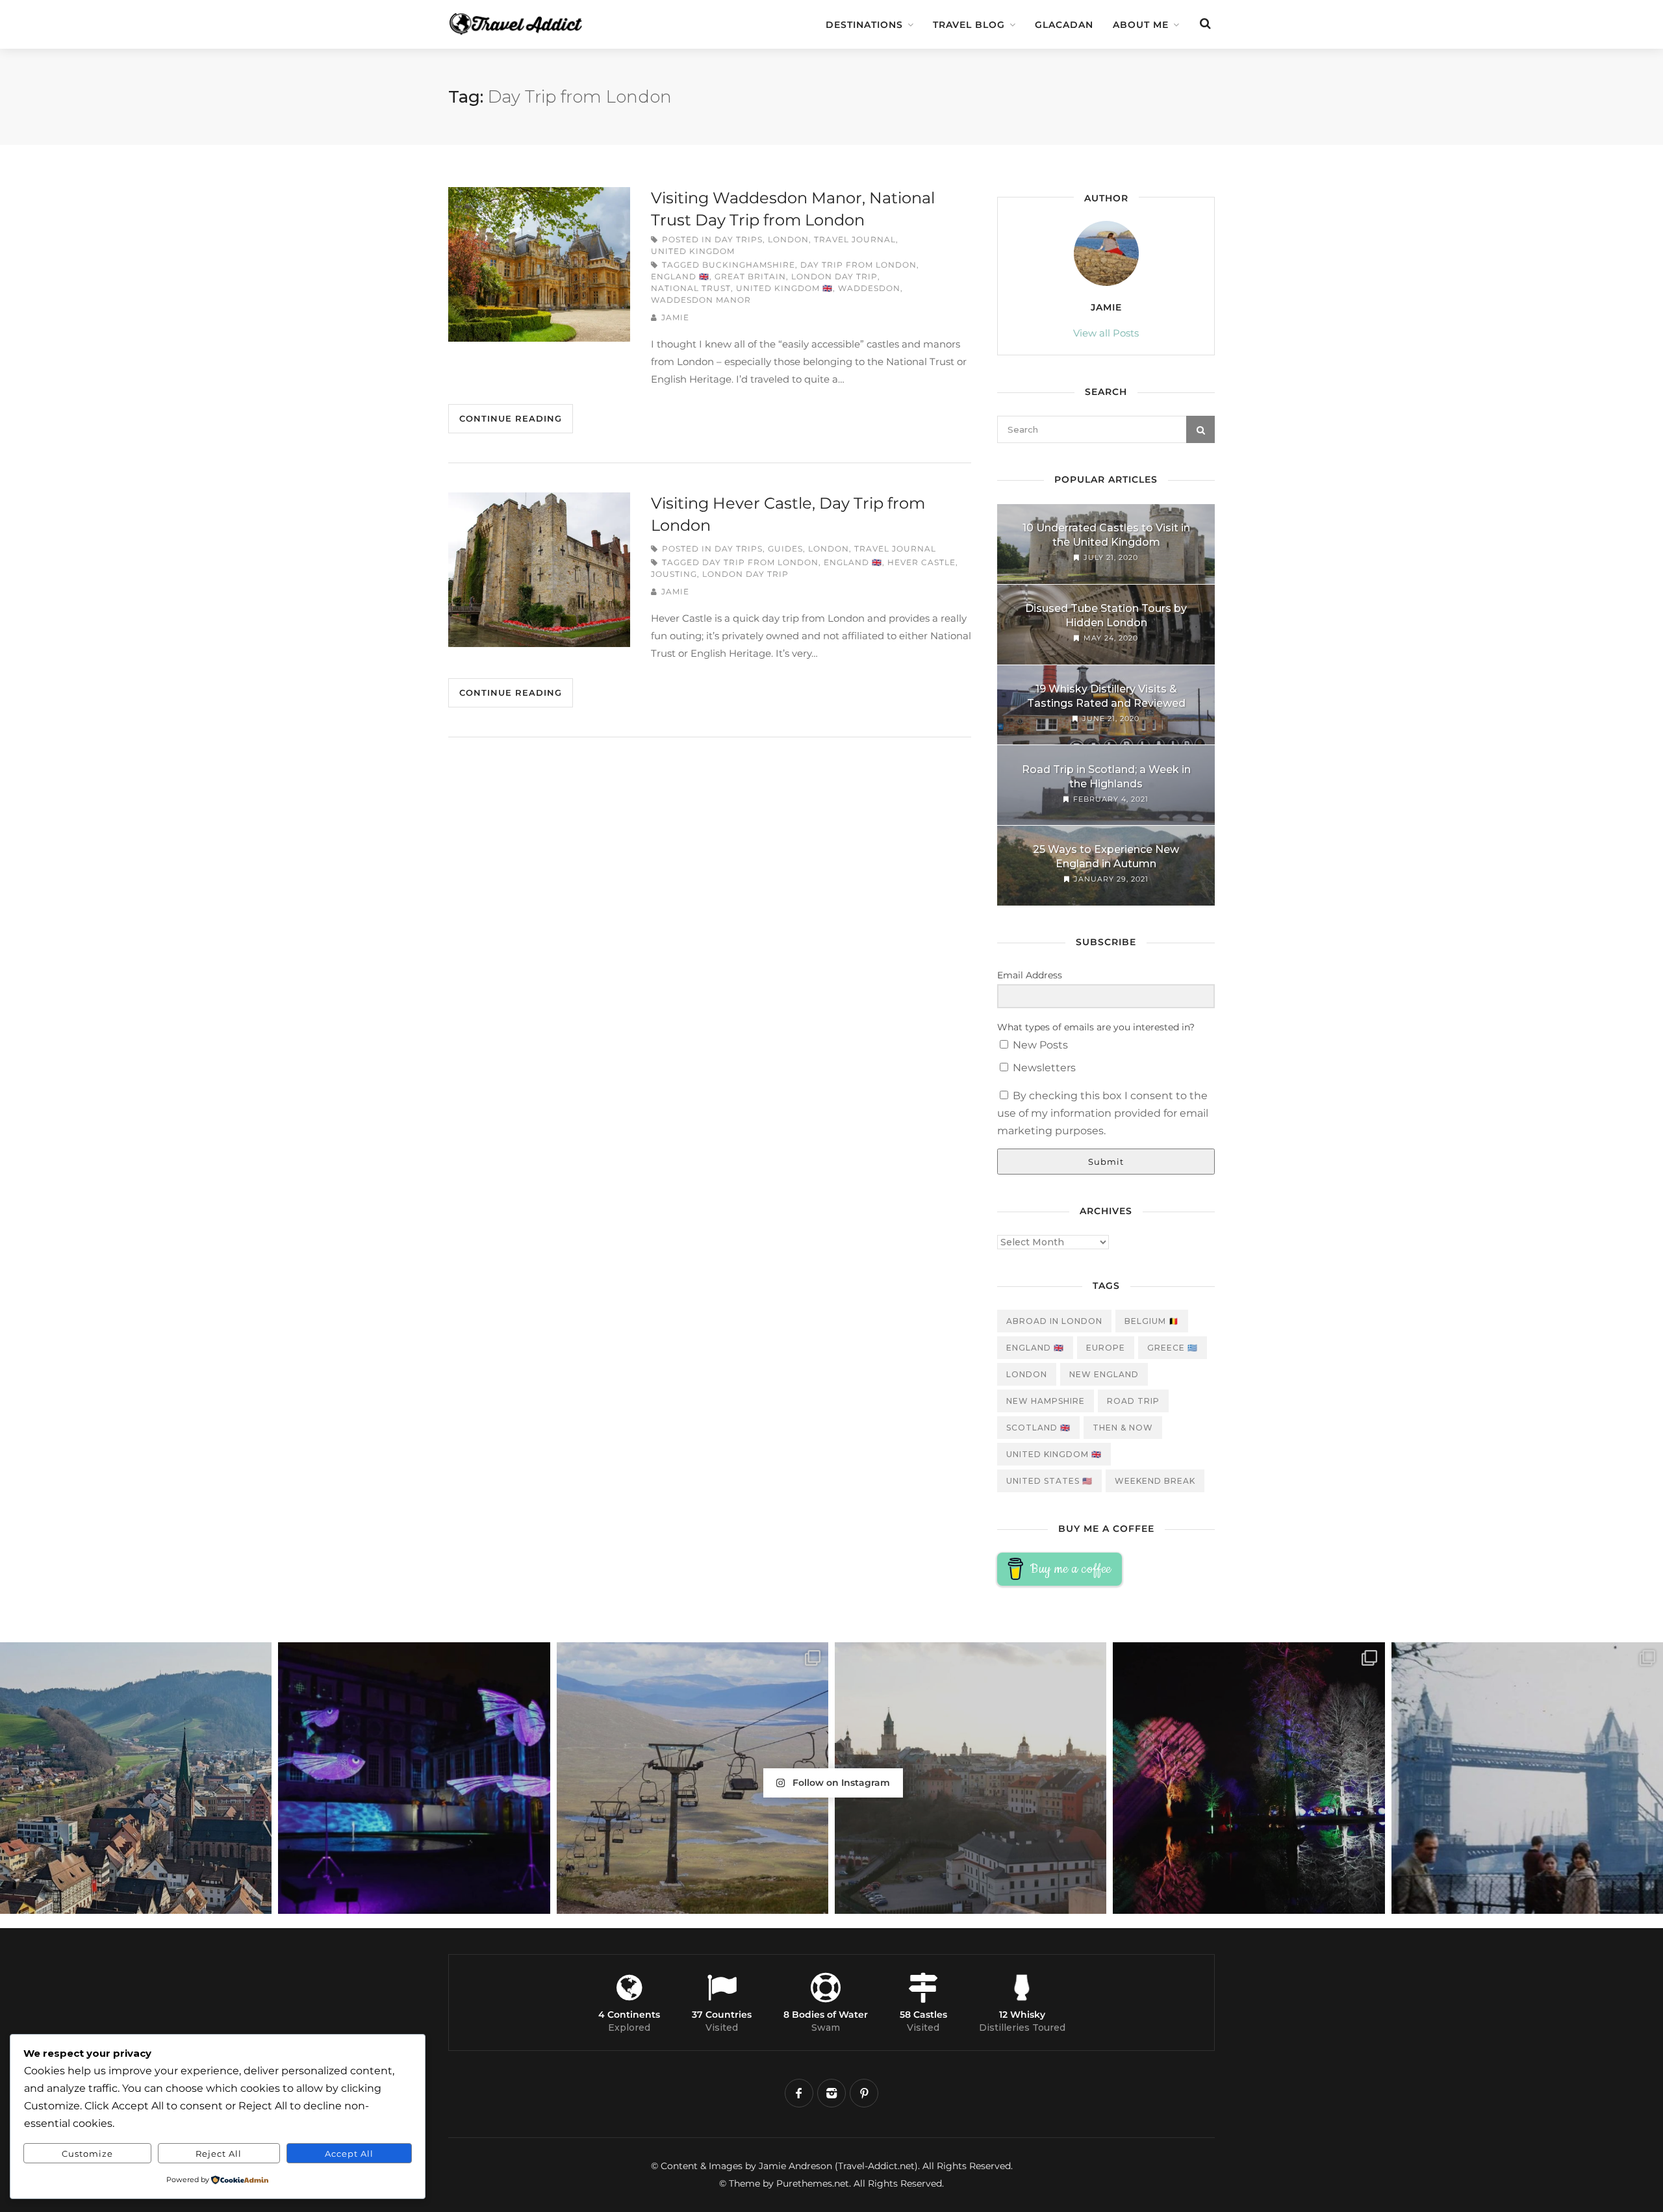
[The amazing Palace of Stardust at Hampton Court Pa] (414, 1778)
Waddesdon (869, 288)
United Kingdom (693, 251)
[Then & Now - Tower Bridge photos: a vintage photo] (1527, 1778)
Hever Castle (921, 562)
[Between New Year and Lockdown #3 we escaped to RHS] (1249, 1778)
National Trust (691, 288)
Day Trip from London (858, 265)
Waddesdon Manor (701, 300)
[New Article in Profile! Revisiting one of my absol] (692, 1778)
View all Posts (1106, 333)
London (788, 239)
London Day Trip (834, 276)
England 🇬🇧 (680, 276)
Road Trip (1133, 1401)
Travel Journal (855, 239)
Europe (1106, 1348)
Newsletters (1043, 1068)
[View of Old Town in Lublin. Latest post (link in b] (971, 1778)
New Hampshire (1046, 1401)
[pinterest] (864, 2093)
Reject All (219, 2154)
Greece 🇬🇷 (1173, 1348)
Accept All (349, 2154)
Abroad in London (1054, 1321)
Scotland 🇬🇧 (1038, 1428)
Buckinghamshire (749, 265)
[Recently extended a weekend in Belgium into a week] (136, 1778)
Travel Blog (969, 25)
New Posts (1039, 1045)
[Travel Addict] (539, 18)
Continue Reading (511, 418)
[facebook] (799, 2093)
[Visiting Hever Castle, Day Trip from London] (539, 570)
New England (1104, 1374)
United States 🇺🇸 (1049, 1481)
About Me (1141, 25)
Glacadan (1064, 25)
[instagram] (831, 2093)
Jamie (675, 317)
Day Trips (739, 239)
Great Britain (750, 276)
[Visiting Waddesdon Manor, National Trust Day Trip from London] (539, 264)
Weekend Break (1155, 1481)
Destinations (864, 25)
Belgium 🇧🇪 (1152, 1321)
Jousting (674, 574)
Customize (87, 2154)
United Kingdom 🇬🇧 (784, 288)
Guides (785, 549)
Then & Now (1123, 1428)
